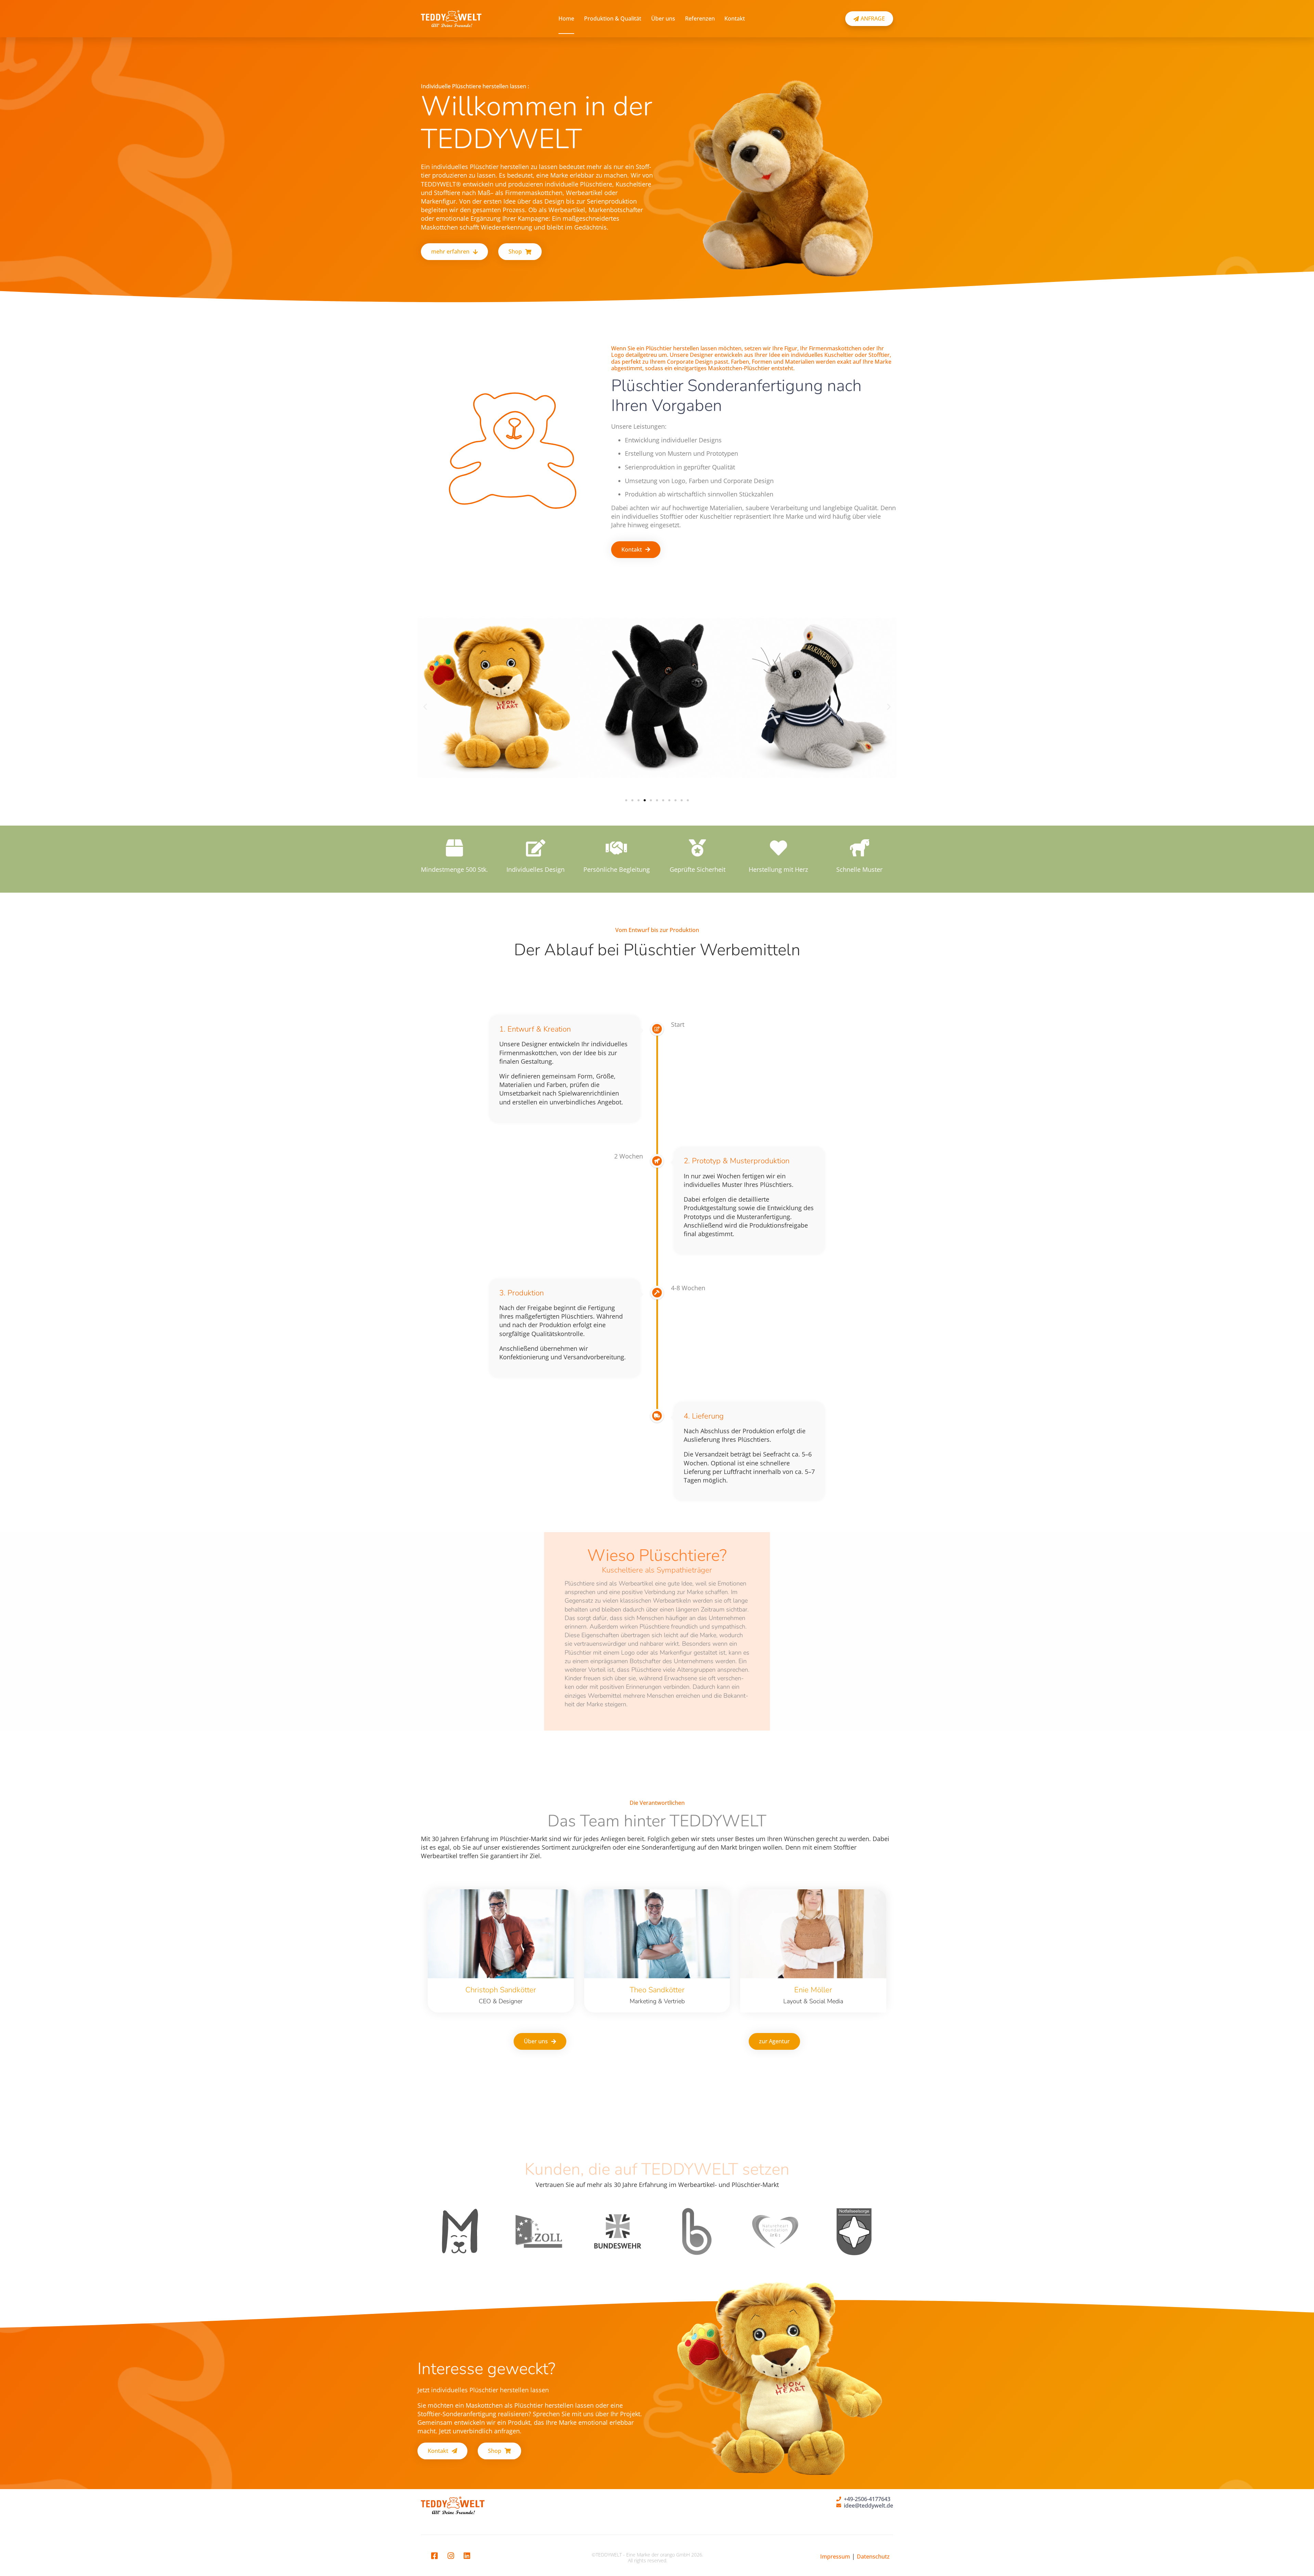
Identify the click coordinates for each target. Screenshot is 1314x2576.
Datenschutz (873, 2556)
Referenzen (700, 18)
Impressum (835, 2556)
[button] (425, 706)
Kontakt (735, 18)
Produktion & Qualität (613, 18)
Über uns (663, 18)
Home (566, 18)
